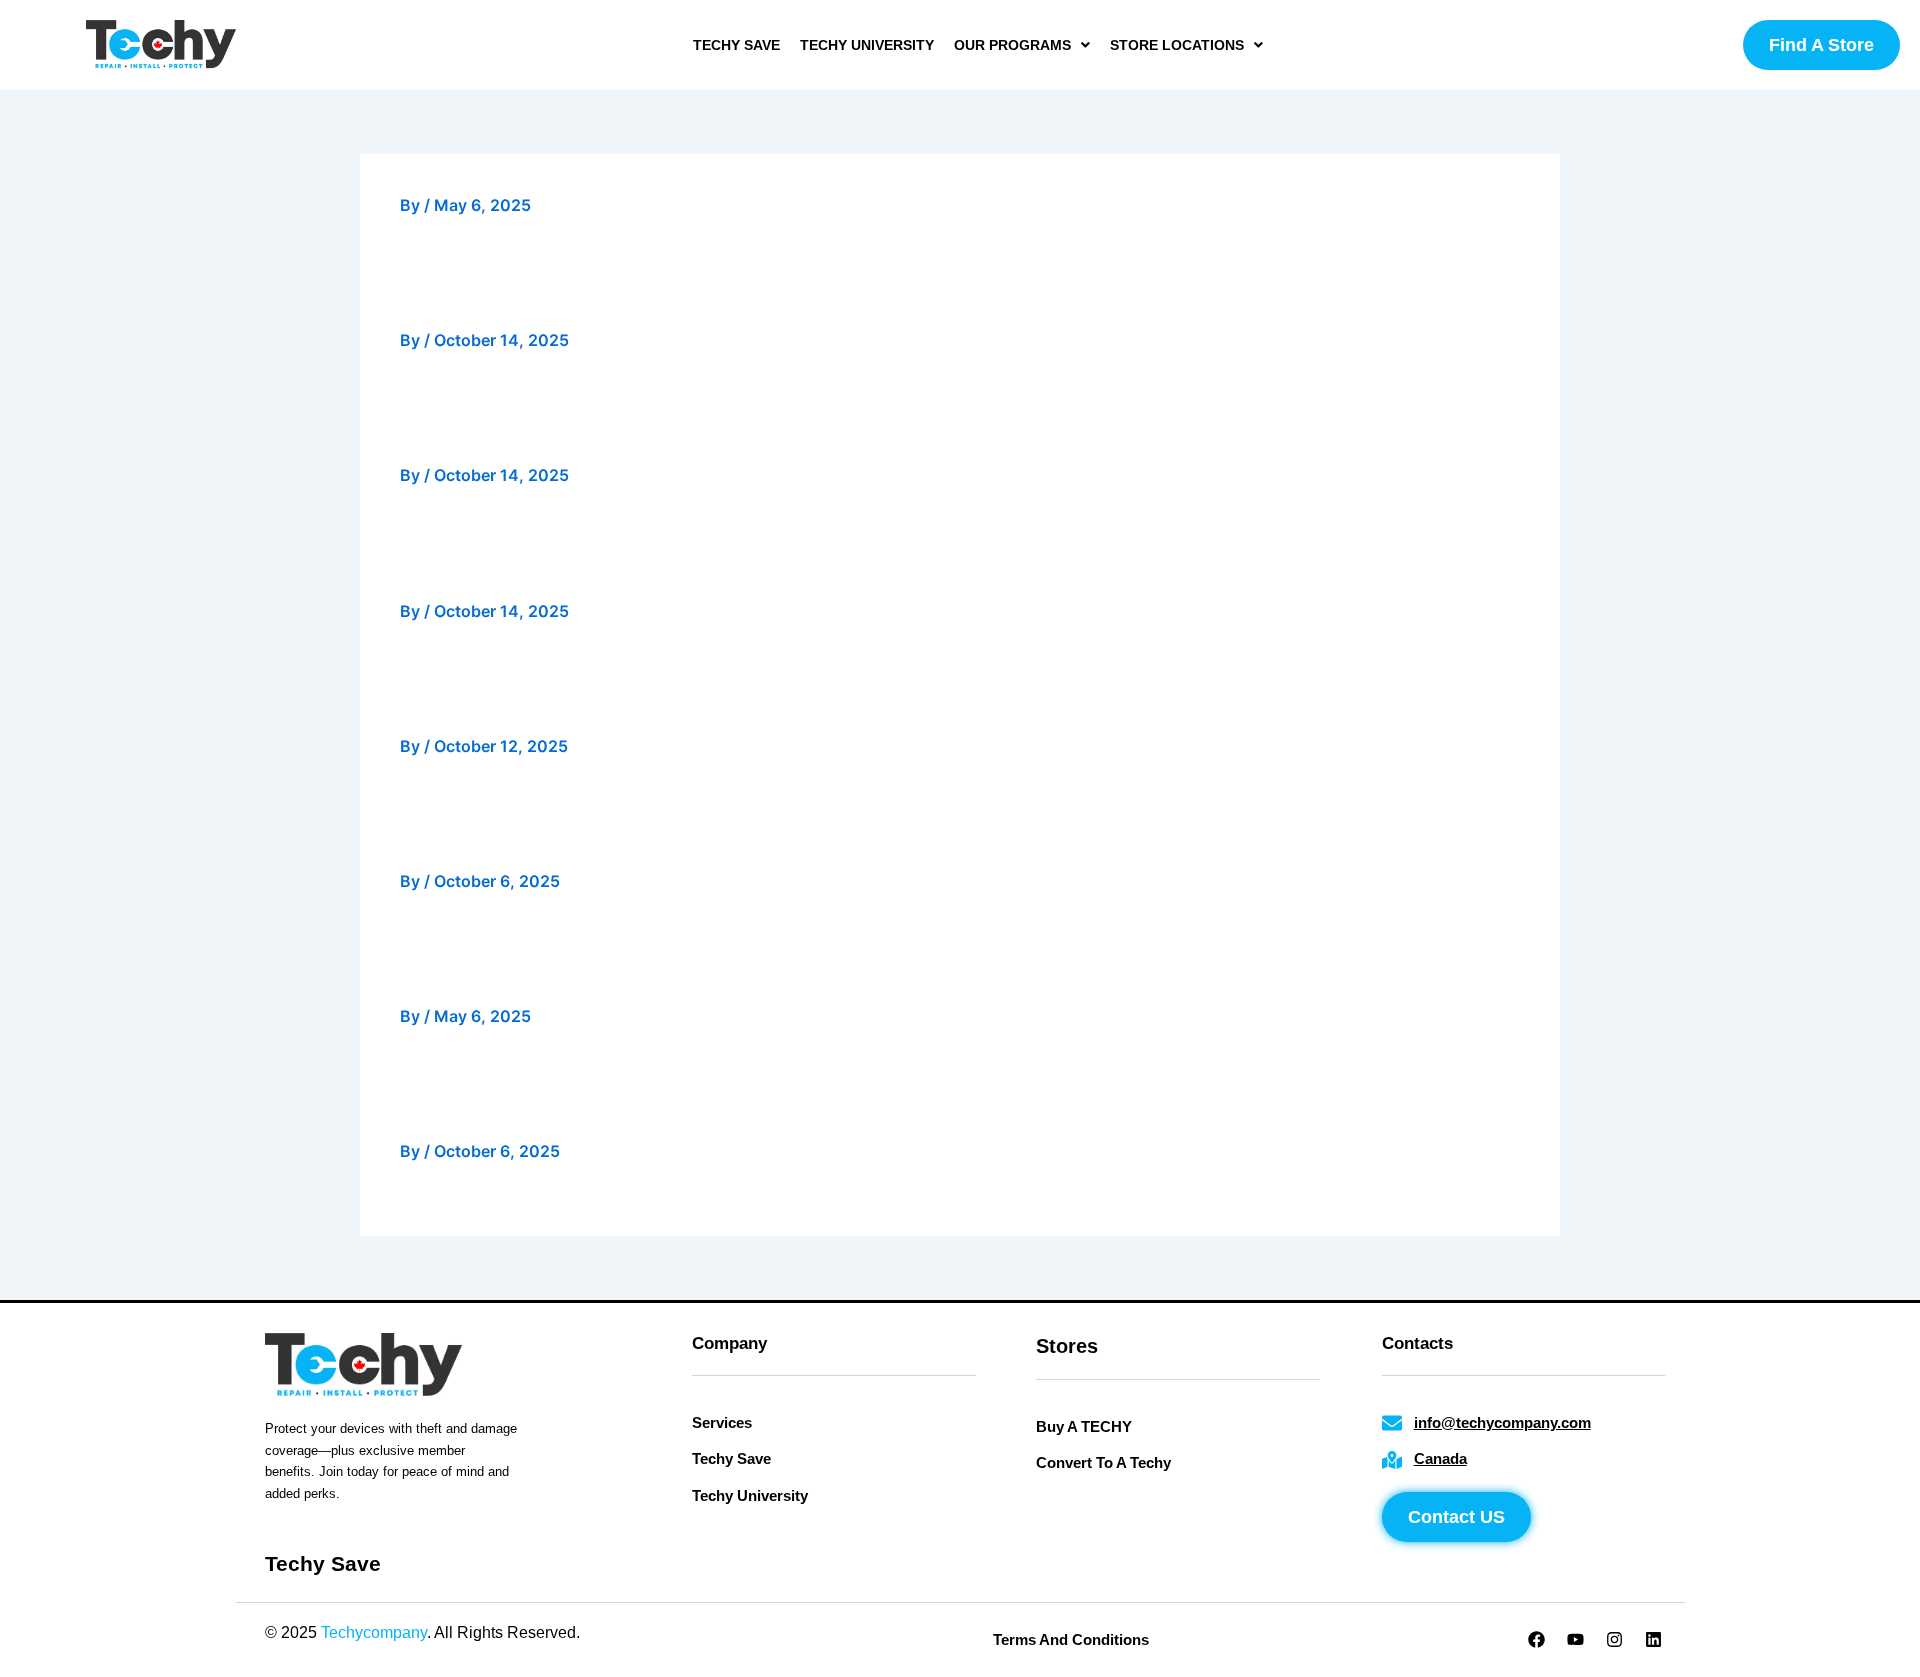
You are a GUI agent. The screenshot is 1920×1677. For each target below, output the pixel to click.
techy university (867, 45)
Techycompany (374, 1632)
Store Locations (1177, 45)
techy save (736, 45)
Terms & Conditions (766, 1632)
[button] (1022, 45)
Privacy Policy (634, 1632)
